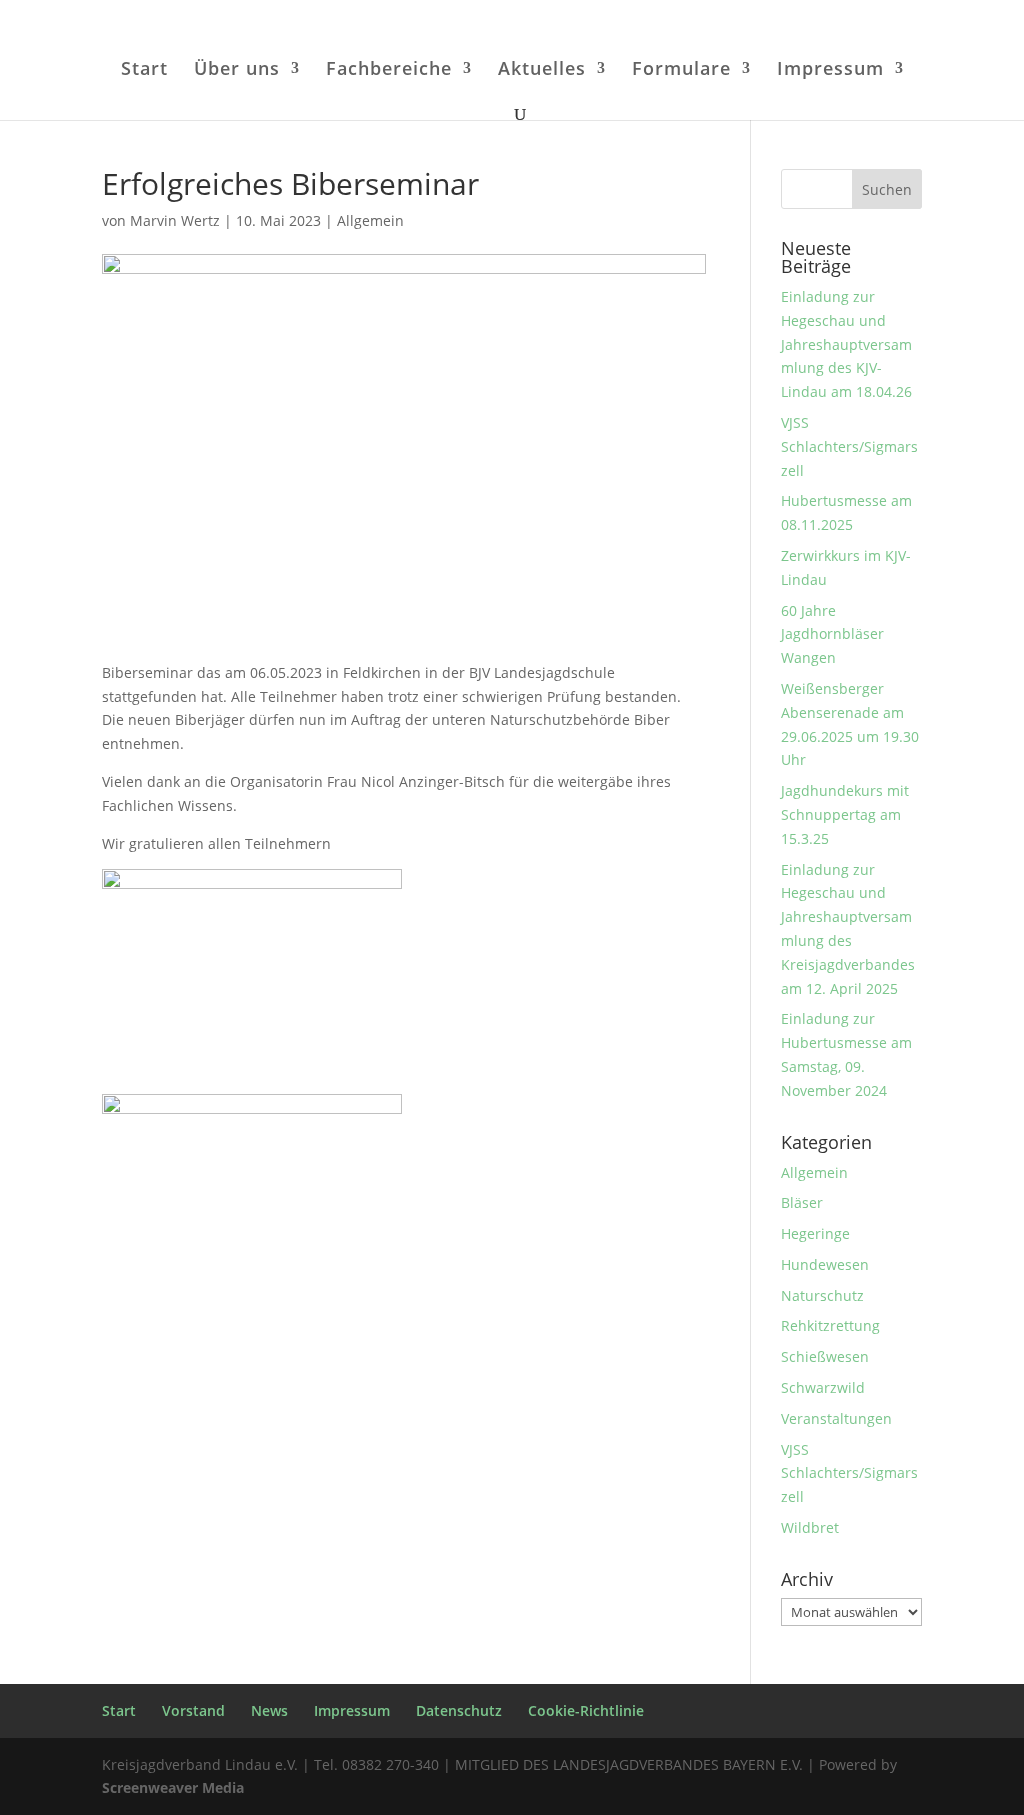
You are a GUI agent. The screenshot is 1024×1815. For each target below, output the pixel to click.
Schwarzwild (823, 1387)
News (269, 1710)
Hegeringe (815, 1233)
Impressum (830, 70)
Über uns (237, 70)
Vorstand (193, 1710)
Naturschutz (822, 1295)
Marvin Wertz (175, 220)
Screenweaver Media (173, 1787)
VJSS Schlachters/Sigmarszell (849, 446)
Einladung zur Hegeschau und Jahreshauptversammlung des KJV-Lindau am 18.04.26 (846, 344)
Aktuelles (542, 70)
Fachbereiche (389, 70)
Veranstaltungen (836, 1418)
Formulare (681, 70)
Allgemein (370, 220)
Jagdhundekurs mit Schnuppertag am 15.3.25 (845, 814)
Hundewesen (825, 1264)
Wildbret (810, 1527)
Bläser (802, 1202)
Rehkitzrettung (830, 1325)
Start (144, 70)
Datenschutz (459, 1710)
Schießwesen (825, 1356)
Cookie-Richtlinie (586, 1710)
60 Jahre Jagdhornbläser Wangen (832, 634)
